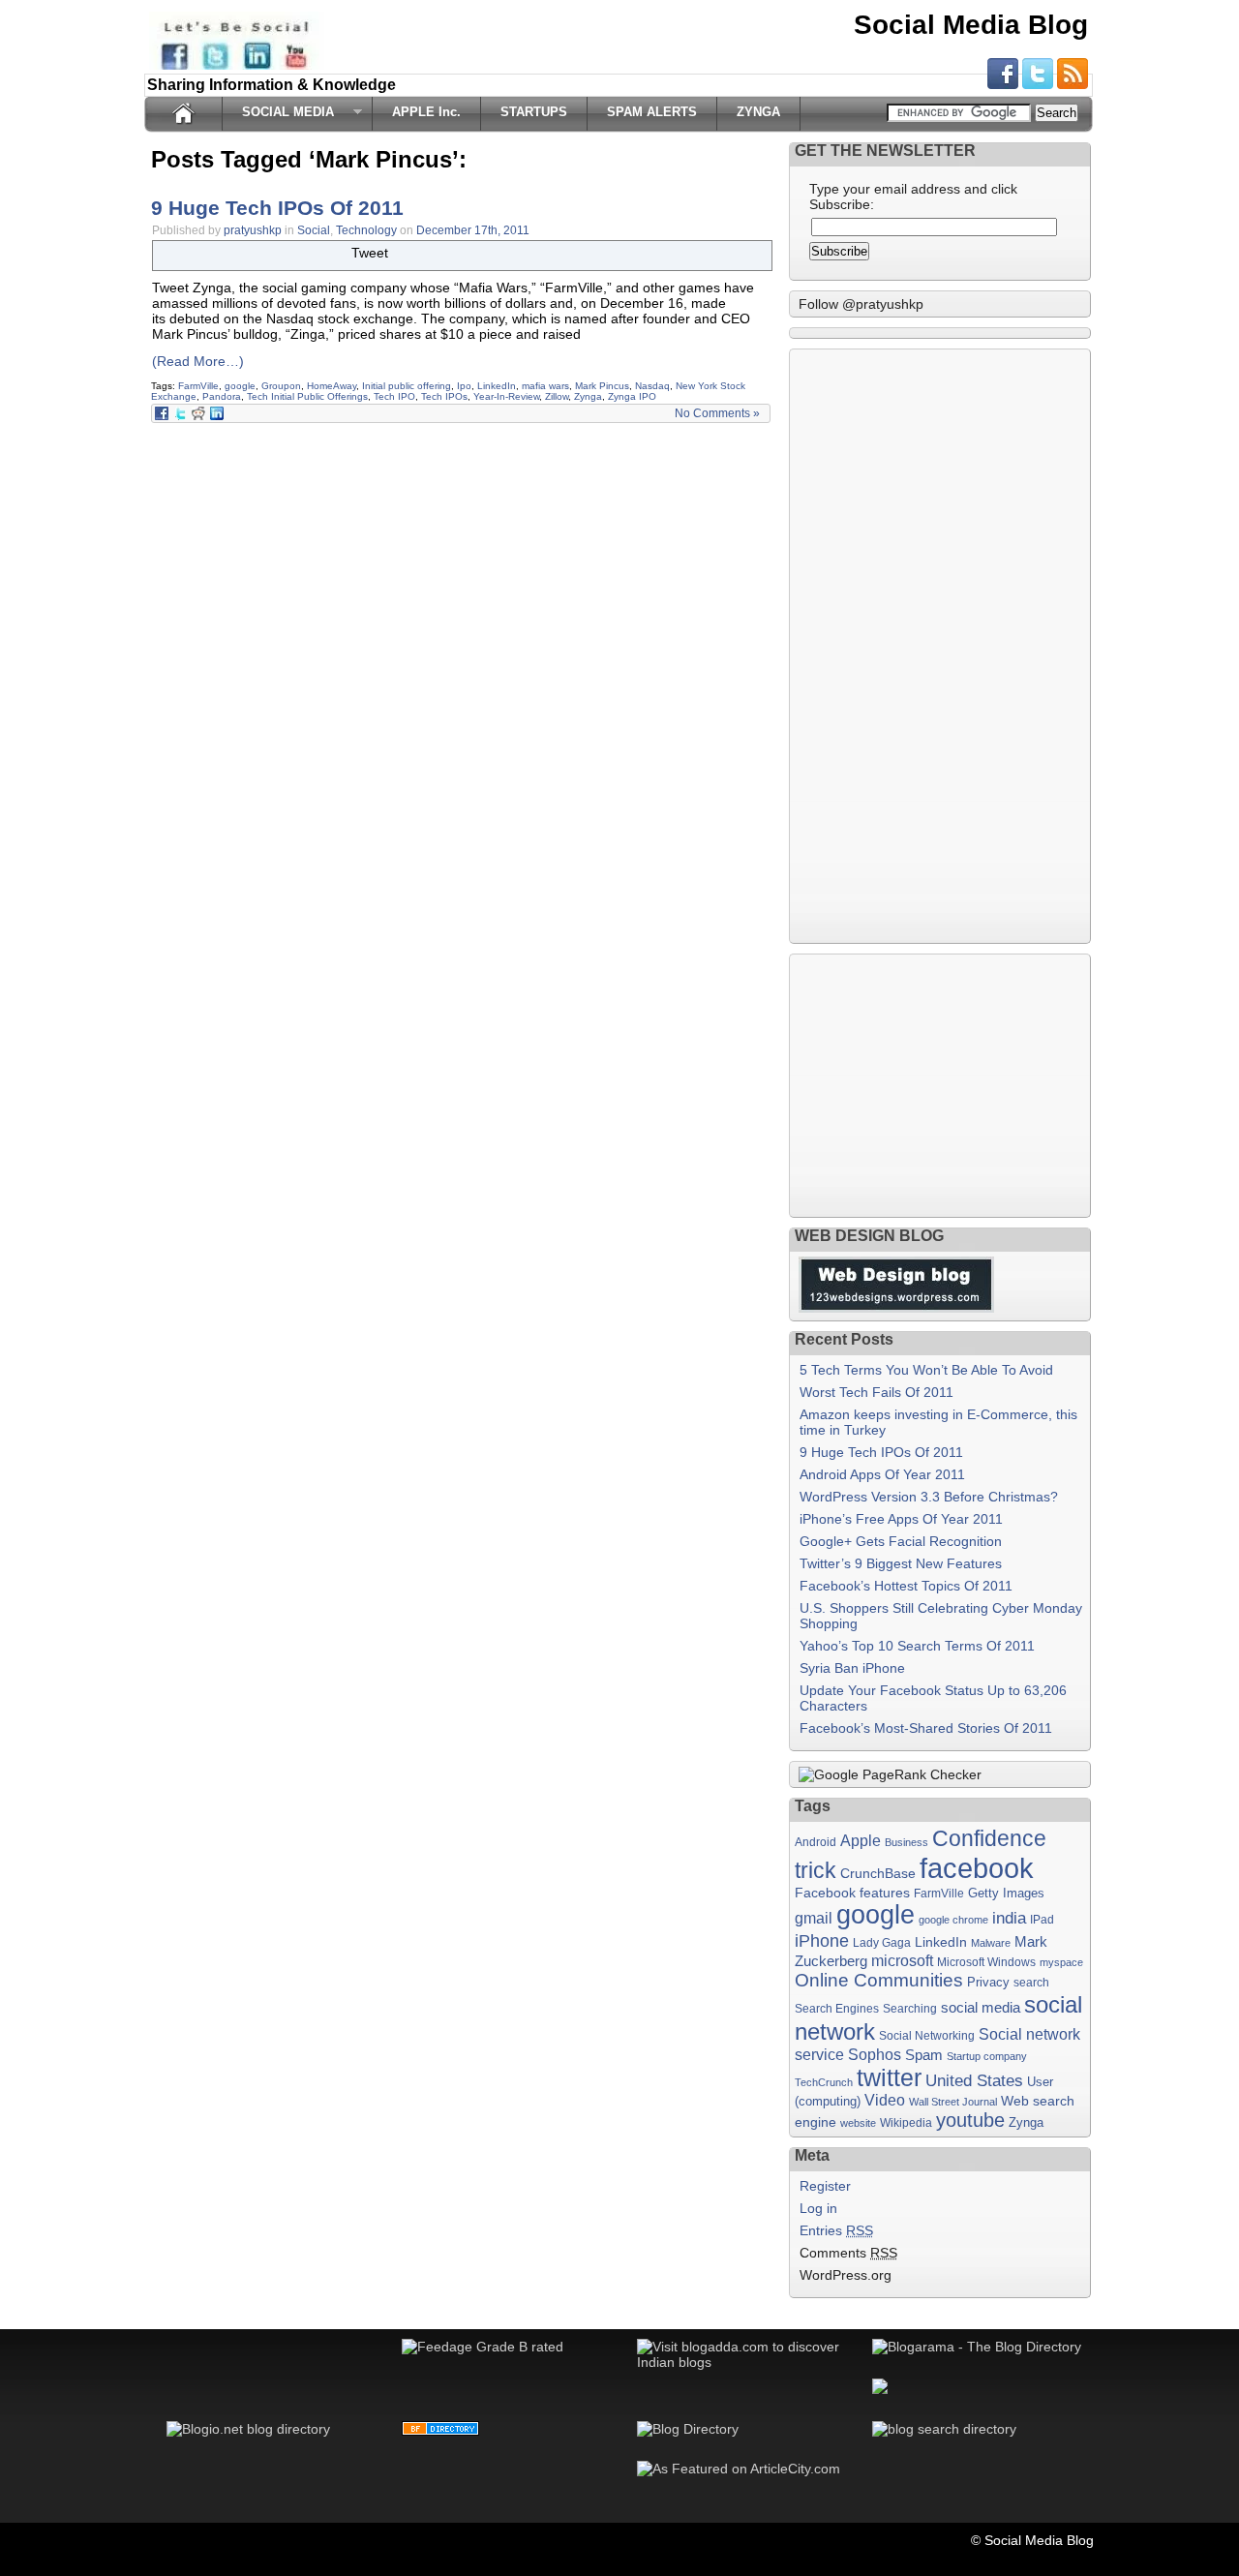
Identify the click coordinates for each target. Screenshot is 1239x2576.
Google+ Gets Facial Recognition (901, 1541)
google (240, 386)
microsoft (902, 1960)
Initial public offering (407, 386)
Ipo (464, 386)
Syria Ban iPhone (852, 1668)
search (1031, 1983)
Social (314, 230)
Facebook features (852, 1893)
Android (816, 1842)
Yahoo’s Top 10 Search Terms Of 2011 (917, 1646)
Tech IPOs (444, 396)
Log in (818, 2208)
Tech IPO (394, 396)
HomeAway (332, 386)
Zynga (588, 396)
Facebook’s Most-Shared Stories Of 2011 (926, 1728)
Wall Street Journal (953, 2102)
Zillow (557, 396)
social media (981, 2008)
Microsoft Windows (986, 1962)
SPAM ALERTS (652, 112)
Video (885, 2100)
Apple (861, 1841)
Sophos (875, 2055)
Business (907, 1842)
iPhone (822, 1940)
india (1009, 1918)
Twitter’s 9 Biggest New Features (901, 1563)
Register (825, 2186)
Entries (836, 2230)
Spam (924, 2055)
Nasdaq (652, 386)
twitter (889, 2077)
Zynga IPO (632, 396)
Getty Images (1006, 1893)
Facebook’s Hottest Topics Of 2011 (906, 1586)
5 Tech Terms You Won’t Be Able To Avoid (926, 1370)
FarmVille (198, 386)
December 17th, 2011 (473, 230)
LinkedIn (497, 386)
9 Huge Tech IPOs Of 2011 (277, 208)
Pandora (222, 396)
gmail (814, 1918)
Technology (366, 230)
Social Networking (927, 2036)
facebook (977, 1868)
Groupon (281, 386)
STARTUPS (534, 112)
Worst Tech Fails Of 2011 (876, 1392)
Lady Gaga (882, 1943)
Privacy (988, 1982)
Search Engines (837, 2009)
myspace (1061, 1962)
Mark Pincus (602, 386)
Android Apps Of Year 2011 (882, 1474)
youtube (970, 2120)
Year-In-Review (506, 396)
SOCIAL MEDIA (283, 112)
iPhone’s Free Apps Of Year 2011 (901, 1519)
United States (974, 2080)
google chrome (953, 1920)
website (858, 2123)
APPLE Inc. (426, 112)
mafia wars (545, 386)
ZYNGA (758, 112)
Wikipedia (906, 2123)
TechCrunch (824, 2082)
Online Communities (879, 1980)
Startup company (987, 2056)
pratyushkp (253, 230)
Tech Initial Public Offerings (307, 396)
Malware (991, 1943)
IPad (1042, 1920)
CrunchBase (878, 1873)
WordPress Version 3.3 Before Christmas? (929, 1497)
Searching (910, 2008)
